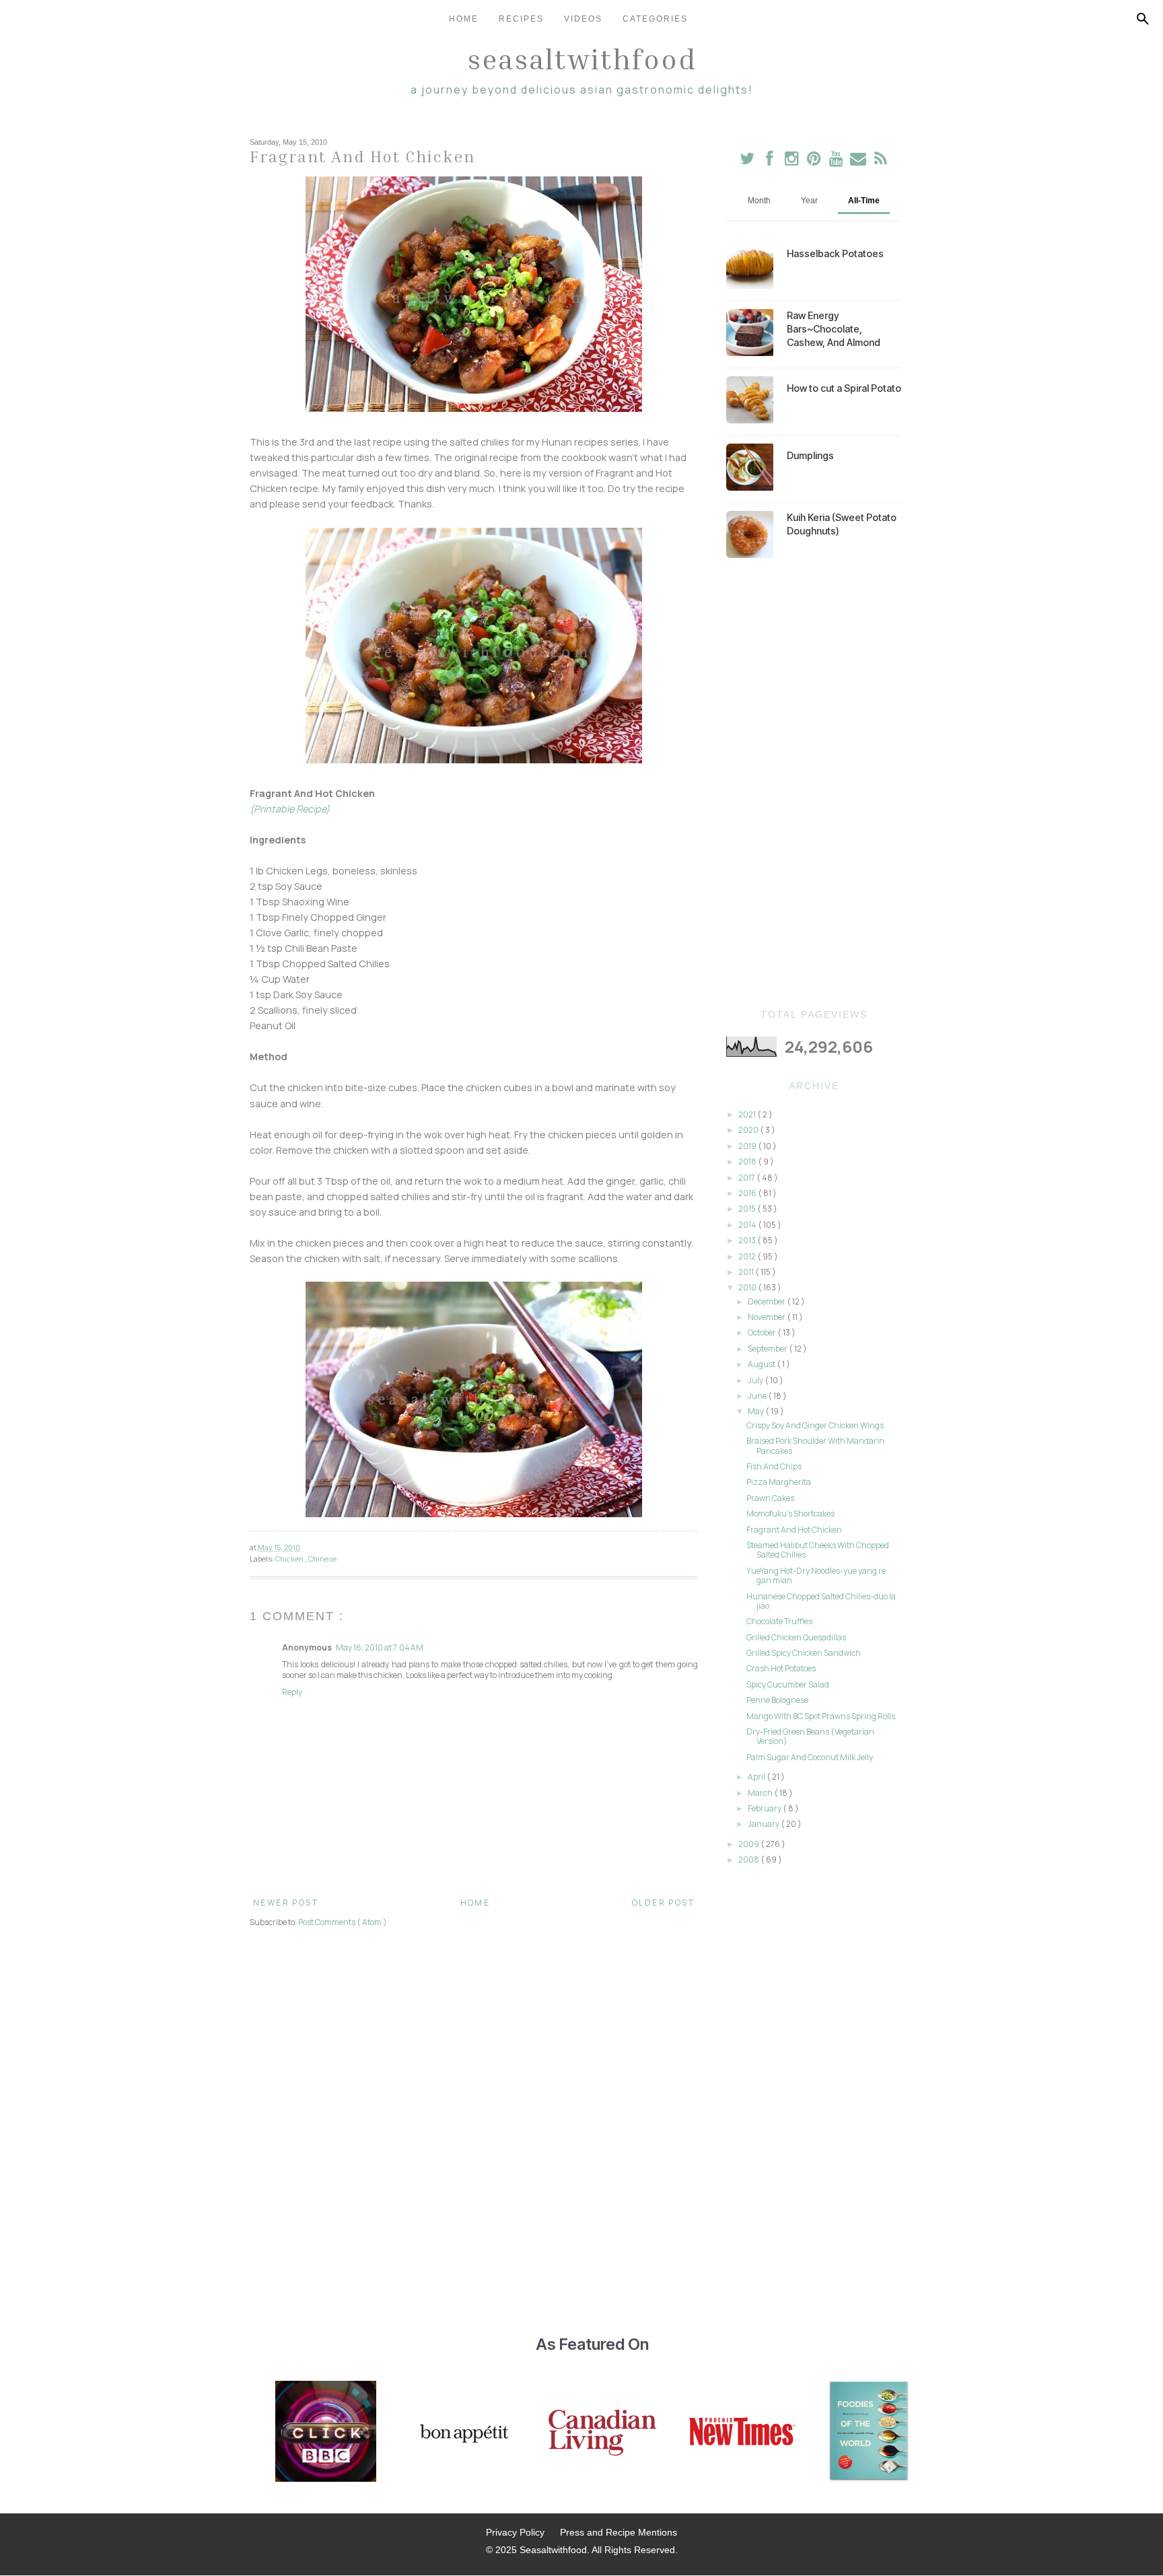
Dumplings (810, 455)
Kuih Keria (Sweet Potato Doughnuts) (842, 524)
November (767, 1317)
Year (809, 201)
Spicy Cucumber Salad (788, 1684)
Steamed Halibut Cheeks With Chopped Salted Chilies (818, 1550)
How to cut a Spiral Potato (844, 388)
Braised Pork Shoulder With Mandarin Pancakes (815, 1446)
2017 (747, 1178)
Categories (655, 19)
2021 (748, 1114)
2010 (748, 1287)
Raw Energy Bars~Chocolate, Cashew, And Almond (834, 329)
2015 (748, 1209)
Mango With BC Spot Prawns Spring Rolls (821, 1716)
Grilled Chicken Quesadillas (796, 1637)
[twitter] (747, 161)
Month (759, 201)
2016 (748, 1193)
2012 (748, 1256)
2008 (749, 1859)
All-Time (864, 201)
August (762, 1364)
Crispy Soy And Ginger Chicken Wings (815, 1425)
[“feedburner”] (881, 161)
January (764, 1824)
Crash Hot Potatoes (781, 1668)
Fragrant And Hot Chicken (794, 1530)
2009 (749, 1844)
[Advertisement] (814, 784)
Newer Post (286, 1903)
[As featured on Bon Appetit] (462, 2433)
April (757, 1777)
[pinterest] (815, 161)
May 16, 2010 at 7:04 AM (380, 1647)
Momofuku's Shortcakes (790, 1513)
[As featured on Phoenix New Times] (742, 2433)
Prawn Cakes (770, 1498)
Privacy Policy (515, 2532)
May (756, 1411)
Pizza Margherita (779, 1482)
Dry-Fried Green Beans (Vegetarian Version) (810, 1736)
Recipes (521, 19)
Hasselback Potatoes (835, 253)
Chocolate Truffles (779, 1621)
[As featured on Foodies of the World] (869, 2433)
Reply (292, 1692)
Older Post (663, 1903)
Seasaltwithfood (582, 59)
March (761, 1793)
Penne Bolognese (777, 1700)
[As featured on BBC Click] (326, 2433)
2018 (748, 1161)
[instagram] (792, 161)
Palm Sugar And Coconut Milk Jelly (810, 1757)
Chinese (322, 1559)
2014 (748, 1225)
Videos (583, 19)
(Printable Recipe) (290, 809)
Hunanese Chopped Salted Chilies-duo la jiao (821, 1601)
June (758, 1396)
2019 (748, 1146)
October (763, 1332)
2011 (747, 1272)
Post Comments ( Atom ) (343, 1922)
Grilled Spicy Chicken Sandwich (804, 1653)
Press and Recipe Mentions (619, 2532)
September (768, 1349)
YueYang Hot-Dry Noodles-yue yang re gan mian (816, 1575)
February (765, 1808)
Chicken (290, 1559)
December (767, 1301)
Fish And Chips (774, 1466)
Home (464, 19)
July (756, 1380)
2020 (749, 1130)
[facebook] (770, 161)
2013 (748, 1240)
